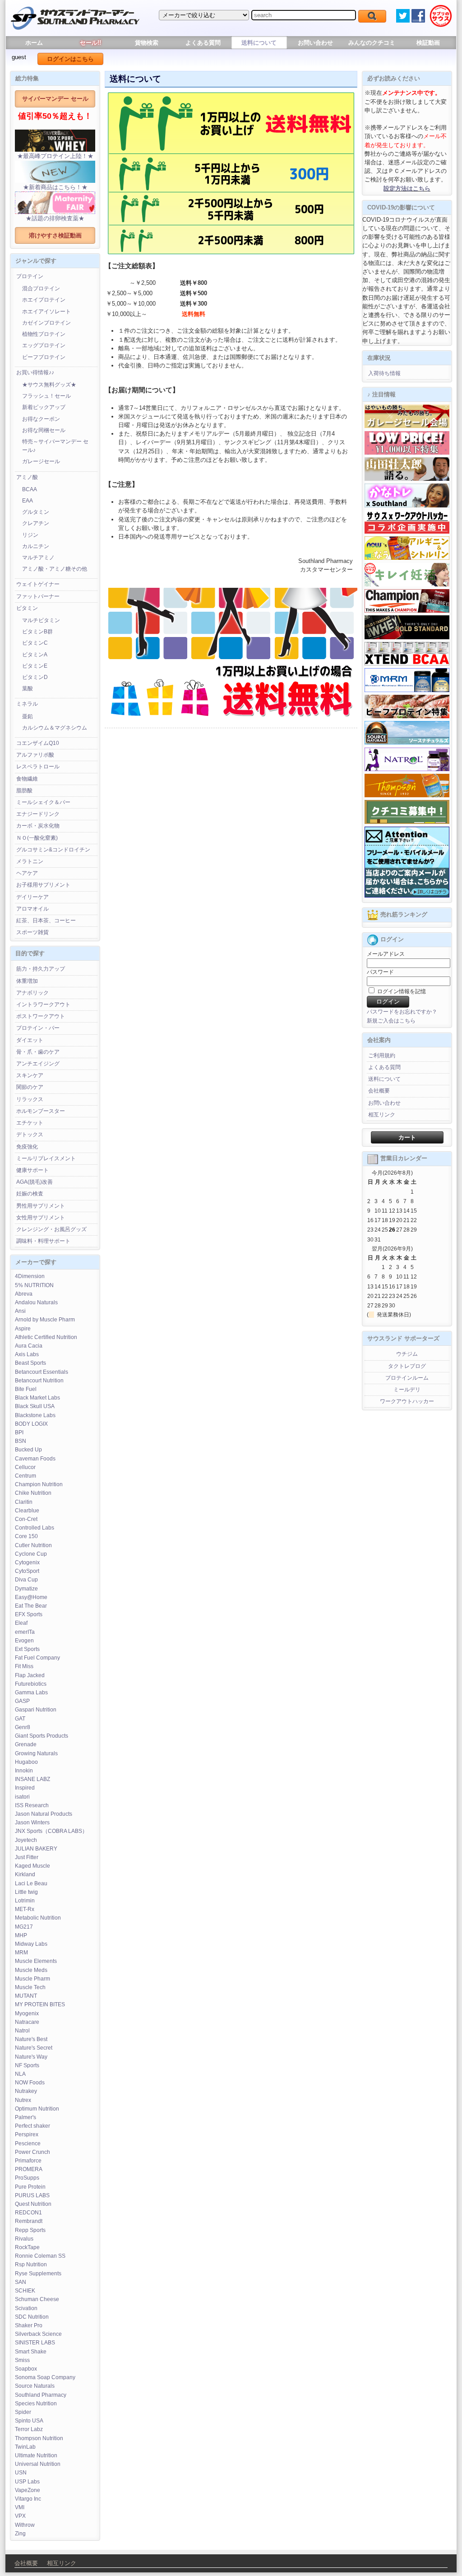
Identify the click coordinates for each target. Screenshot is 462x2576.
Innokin (24, 1771)
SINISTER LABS (35, 2343)
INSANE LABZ (32, 1779)
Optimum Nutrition (37, 2109)
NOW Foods (30, 2083)
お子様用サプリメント (43, 885)
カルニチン (36, 546)
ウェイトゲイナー (38, 584)
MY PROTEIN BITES (40, 2004)
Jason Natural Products (44, 1814)
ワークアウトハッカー (407, 1401)
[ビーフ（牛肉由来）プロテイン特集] (407, 716)
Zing (20, 2534)
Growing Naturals (36, 1753)
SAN (21, 2282)
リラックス (30, 1099)
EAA (28, 501)
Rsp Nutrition (31, 2264)
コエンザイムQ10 (38, 743)
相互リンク (382, 1115)
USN (21, 2473)
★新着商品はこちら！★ (55, 187)
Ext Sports (27, 1649)
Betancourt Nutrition (39, 1381)
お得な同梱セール (44, 430)
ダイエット (30, 1040)
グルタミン (36, 512)
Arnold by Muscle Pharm (45, 1320)
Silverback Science (38, 2334)
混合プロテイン (41, 288)
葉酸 (28, 688)
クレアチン (36, 523)
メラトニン (30, 861)
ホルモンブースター (41, 1111)
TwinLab (25, 2447)
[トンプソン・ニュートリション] (407, 795)
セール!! (90, 43)
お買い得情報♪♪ (35, 372)
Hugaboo (26, 1762)
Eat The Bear (31, 1606)
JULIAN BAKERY (36, 1849)
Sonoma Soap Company (45, 2377)
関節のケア (30, 1087)
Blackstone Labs (35, 1415)
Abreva (24, 1294)
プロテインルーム (407, 1378)
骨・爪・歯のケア (38, 1052)
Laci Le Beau (31, 1883)
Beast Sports (30, 1363)
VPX (20, 2516)
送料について (259, 43)
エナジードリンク (38, 814)
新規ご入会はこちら (391, 1021)
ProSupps (27, 2178)
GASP (22, 1701)
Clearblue (27, 1511)
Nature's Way (31, 2057)
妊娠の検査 (30, 1194)
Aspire (23, 1329)
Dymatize (26, 1589)
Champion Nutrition (39, 1484)
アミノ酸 (27, 477)
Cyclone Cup (31, 1554)
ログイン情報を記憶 (401, 991)
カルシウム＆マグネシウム (55, 728)
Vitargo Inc (28, 2499)
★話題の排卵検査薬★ (55, 218)
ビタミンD (35, 677)
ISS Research (32, 1805)
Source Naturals (35, 2386)
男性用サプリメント (41, 1206)
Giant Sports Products (42, 1736)
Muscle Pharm (32, 1979)
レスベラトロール (38, 767)
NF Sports (27, 2065)
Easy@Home (31, 1597)
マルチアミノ (38, 558)
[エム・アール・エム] (407, 690)
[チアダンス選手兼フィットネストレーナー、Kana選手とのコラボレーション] (407, 506)
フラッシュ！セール (46, 396)
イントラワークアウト (43, 1004)
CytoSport (27, 1571)
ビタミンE (35, 666)
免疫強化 (27, 1147)
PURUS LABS (32, 2195)
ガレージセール (41, 461)
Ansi (20, 1311)
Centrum (25, 1476)
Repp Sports (30, 2230)
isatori (22, 1797)
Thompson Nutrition (39, 2438)
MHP (21, 1935)
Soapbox (26, 2369)
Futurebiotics (31, 1684)
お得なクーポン (41, 419)
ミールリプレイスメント (46, 1158)
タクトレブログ (407, 1366)
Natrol (22, 2031)
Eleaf (21, 1623)
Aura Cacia (29, 1346)
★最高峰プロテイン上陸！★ (55, 156)
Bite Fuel (26, 1389)
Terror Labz (29, 2429)
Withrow (25, 2525)
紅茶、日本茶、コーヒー (46, 921)
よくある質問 (203, 43)
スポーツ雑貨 (32, 932)
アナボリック (32, 993)
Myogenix (27, 2013)
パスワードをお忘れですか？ (402, 1012)
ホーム (34, 43)
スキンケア (30, 1075)
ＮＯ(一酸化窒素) (37, 838)
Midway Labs (31, 1944)
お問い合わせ (315, 43)
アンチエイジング (38, 1064)
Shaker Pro (29, 2325)
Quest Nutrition (33, 2204)
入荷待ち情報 (384, 373)
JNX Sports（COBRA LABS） (51, 1831)
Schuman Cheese (37, 2299)
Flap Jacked (30, 1675)
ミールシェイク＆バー (43, 802)
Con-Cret (26, 1519)
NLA (20, 2074)
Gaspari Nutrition (36, 1710)
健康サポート (32, 1170)
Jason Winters (32, 1823)
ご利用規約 (382, 1056)
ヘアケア (27, 873)
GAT (20, 1719)
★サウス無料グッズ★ (49, 385)
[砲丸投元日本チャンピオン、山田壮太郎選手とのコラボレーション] (407, 479)
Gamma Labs (31, 1693)
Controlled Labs (35, 1528)
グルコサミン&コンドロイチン (53, 850)
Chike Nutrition (33, 1493)
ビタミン (27, 608)
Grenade (26, 1744)
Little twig (26, 1892)
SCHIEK (25, 2291)
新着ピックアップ (44, 407)
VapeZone (28, 2490)
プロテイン (30, 276)
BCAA (30, 489)
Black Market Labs (37, 1398)
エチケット (30, 1123)
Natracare (27, 2022)
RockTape (27, 2247)
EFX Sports (29, 1614)
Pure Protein (30, 2187)
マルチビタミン (41, 620)
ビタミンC (35, 643)
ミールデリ (407, 1390)
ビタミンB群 (37, 632)
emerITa (25, 1632)
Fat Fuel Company (37, 1658)
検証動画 (428, 43)
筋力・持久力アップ (41, 969)
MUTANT (26, 1996)
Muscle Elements (36, 1961)
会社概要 (379, 1091)
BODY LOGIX (31, 1424)
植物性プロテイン (44, 334)
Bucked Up (28, 1450)
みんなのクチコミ (372, 43)
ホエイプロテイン (44, 300)
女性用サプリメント (41, 1218)
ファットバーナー (38, 596)
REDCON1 (28, 2213)
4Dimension (30, 1276)
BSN (21, 1441)
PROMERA (29, 2169)
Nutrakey (26, 2091)
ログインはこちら (70, 59)
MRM (21, 1953)
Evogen (24, 1641)
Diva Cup (26, 1580)
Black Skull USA (35, 1406)
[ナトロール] (407, 769)
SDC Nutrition (32, 2317)
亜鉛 (28, 716)
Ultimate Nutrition (36, 2455)
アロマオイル (32, 909)
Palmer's (25, 2117)
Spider (23, 2412)
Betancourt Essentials (42, 1372)
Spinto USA (29, 2421)
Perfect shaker (32, 2126)
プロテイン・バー (38, 1028)
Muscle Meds (31, 1970)
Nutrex (23, 2100)
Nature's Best (31, 2039)
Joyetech (26, 1840)
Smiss (22, 2360)
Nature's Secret (34, 2048)
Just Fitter (27, 1857)
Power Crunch (32, 2152)
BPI (19, 1432)
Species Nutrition (36, 2404)
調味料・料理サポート (43, 1241)
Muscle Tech (30, 1987)
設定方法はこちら (407, 188)
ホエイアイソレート (46, 312)
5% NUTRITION (34, 1285)
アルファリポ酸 (35, 755)
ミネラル (27, 704)
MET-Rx (25, 1909)
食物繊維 (27, 779)
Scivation (26, 2308)
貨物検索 (147, 43)
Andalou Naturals (36, 1302)
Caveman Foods (35, 1459)
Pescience (28, 2144)
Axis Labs (27, 1354)
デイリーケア (32, 897)
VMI (20, 2507)
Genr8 (23, 1727)
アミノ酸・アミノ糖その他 (55, 569)
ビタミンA (35, 655)
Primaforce (28, 2161)
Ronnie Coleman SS (40, 2256)
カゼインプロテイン (46, 323)
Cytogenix (27, 1562)
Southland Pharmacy (41, 2395)
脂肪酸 (24, 790)
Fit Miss (24, 1666)
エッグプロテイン (44, 345)
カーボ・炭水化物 (38, 826)
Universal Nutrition (38, 2464)
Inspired (25, 1788)
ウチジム (407, 1354)
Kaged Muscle (32, 1866)
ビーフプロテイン (44, 357)
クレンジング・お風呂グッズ (51, 1229)
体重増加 (27, 981)
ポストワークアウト (41, 1016)
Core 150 (26, 1536)
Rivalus (24, 2239)
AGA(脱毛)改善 (35, 1182)
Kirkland (25, 1874)
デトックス (30, 1135)
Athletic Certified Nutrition (46, 1337)
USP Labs (27, 2482)
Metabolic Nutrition (38, 1918)
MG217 (24, 1927)
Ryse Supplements (38, 2274)
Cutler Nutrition (33, 1545)
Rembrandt (29, 2221)
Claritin (24, 1502)
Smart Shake (31, 2352)
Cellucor (25, 1467)
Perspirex (27, 2134)
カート (407, 1137)
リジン (30, 535)
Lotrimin (25, 1901)
